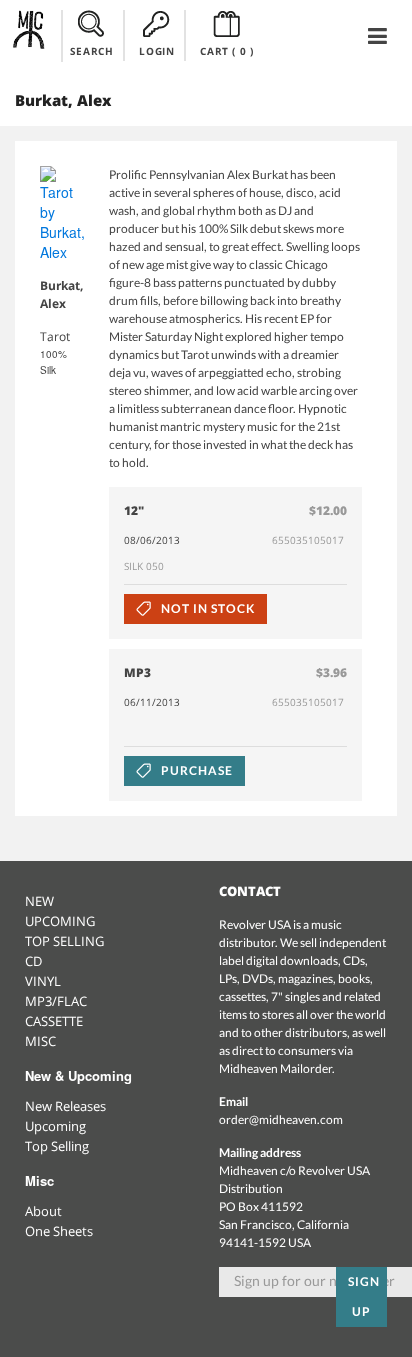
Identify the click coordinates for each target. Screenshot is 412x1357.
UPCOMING (60, 921)
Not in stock (206, 608)
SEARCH (92, 51)
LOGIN (156, 51)
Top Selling (57, 1146)
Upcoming (55, 1126)
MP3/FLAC (56, 1001)
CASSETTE (54, 1021)
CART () (226, 51)
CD (33, 961)
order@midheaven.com (281, 1119)
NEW (39, 901)
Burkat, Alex (61, 294)
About (43, 1211)
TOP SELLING (64, 941)
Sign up (364, 1296)
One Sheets (59, 1231)
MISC (40, 1041)
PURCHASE (195, 770)
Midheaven (29, 35)
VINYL (43, 981)
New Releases (65, 1106)
